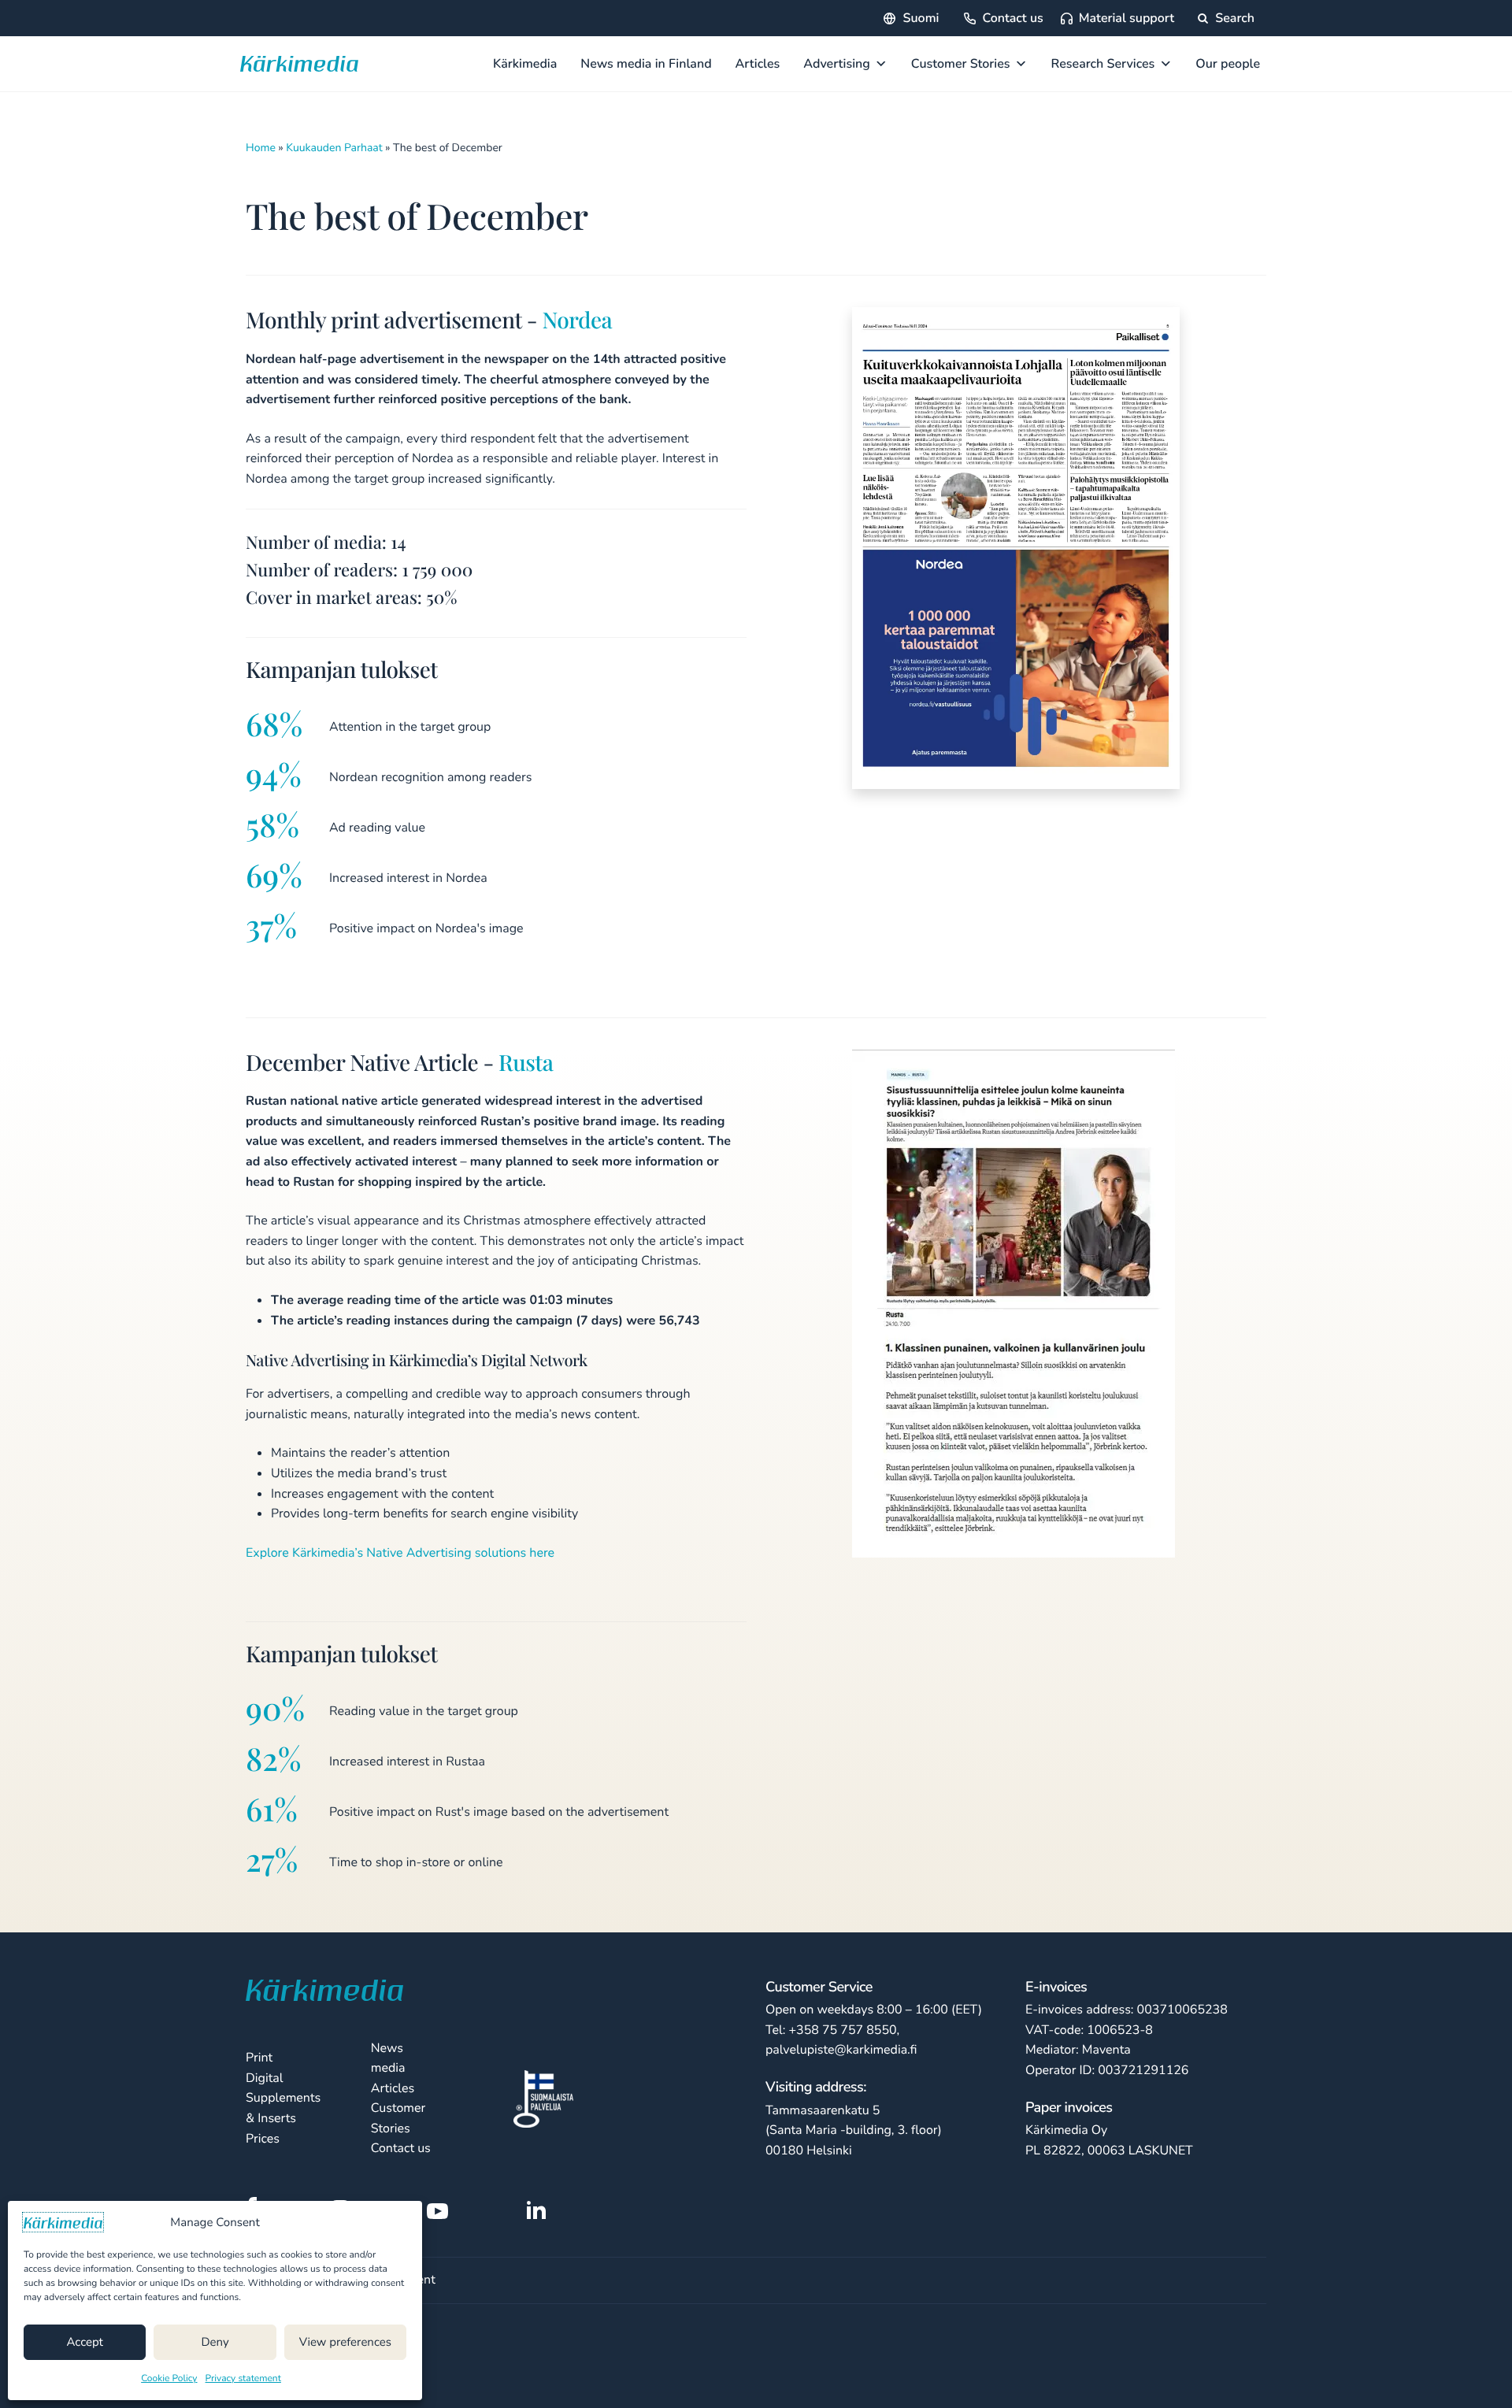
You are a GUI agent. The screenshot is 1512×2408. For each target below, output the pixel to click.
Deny (215, 2343)
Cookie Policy (169, 2379)
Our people (1228, 64)
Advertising (837, 64)
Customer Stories (961, 64)
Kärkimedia (525, 64)
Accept (84, 2343)
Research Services (1103, 64)
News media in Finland (646, 64)
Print (259, 2058)
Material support (1127, 18)
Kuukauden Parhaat (334, 148)
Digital (265, 2078)
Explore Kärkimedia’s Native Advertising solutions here (400, 1553)
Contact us (1012, 18)
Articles (758, 64)
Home (261, 148)
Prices (263, 2139)
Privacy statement (243, 2379)
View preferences (345, 2343)
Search (1233, 18)
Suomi (921, 18)
